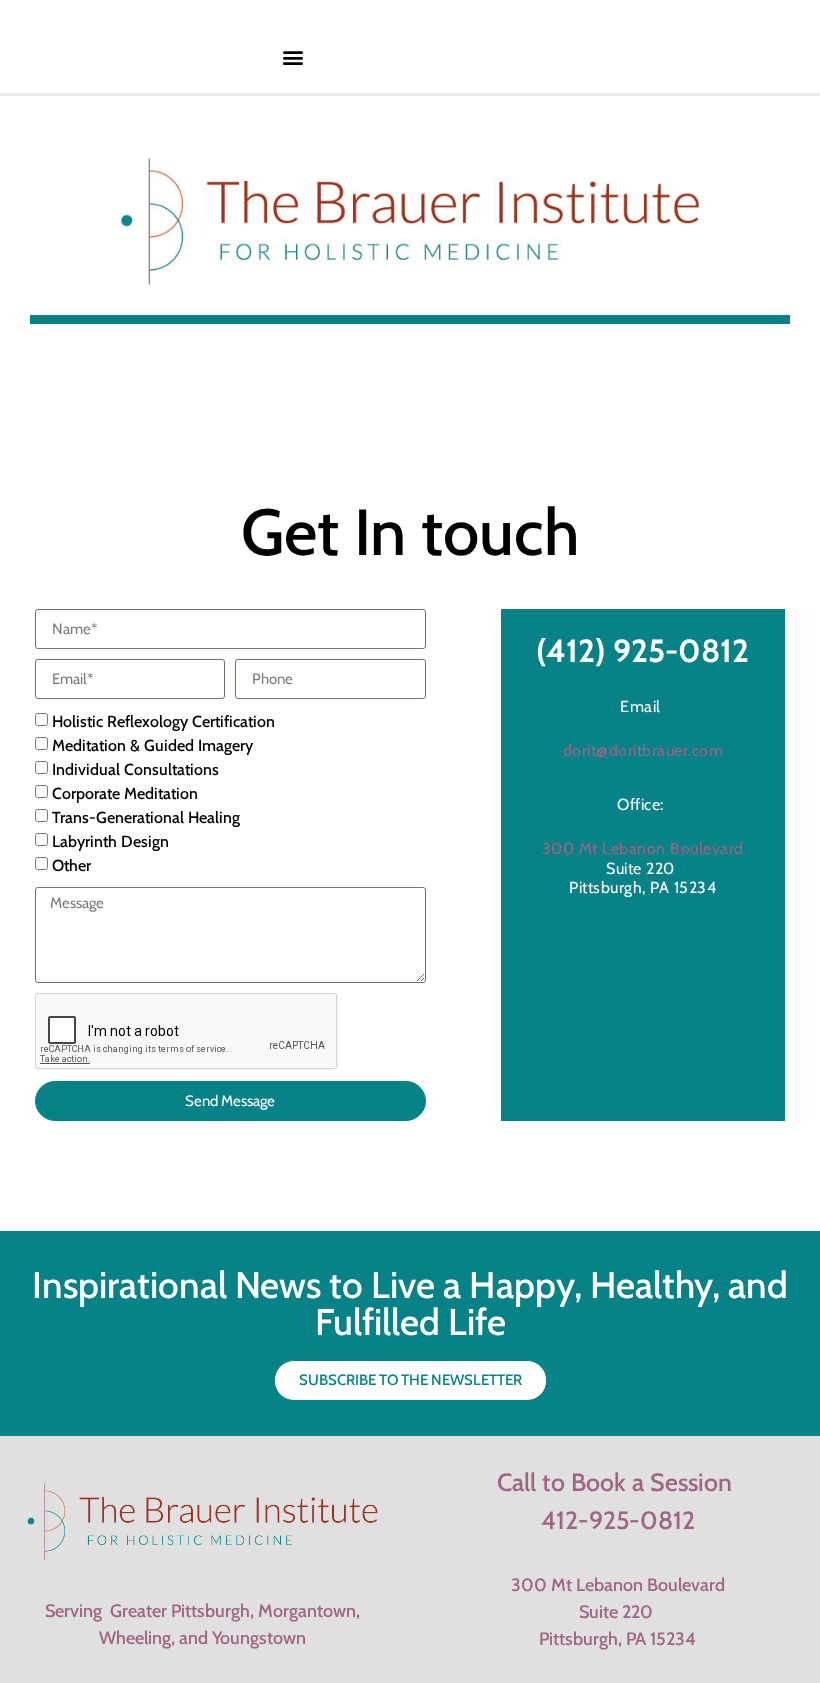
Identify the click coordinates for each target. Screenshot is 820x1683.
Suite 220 (618, 1612)
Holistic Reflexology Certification (163, 722)
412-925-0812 (618, 1520)
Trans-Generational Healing (146, 818)
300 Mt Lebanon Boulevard (643, 848)
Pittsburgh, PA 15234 (617, 1639)
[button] (293, 56)
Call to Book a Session (614, 1482)
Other (71, 866)
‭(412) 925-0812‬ (642, 650)
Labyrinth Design (110, 842)
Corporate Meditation (125, 794)
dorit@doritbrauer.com (643, 750)
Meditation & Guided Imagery (152, 746)
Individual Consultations (135, 770)
